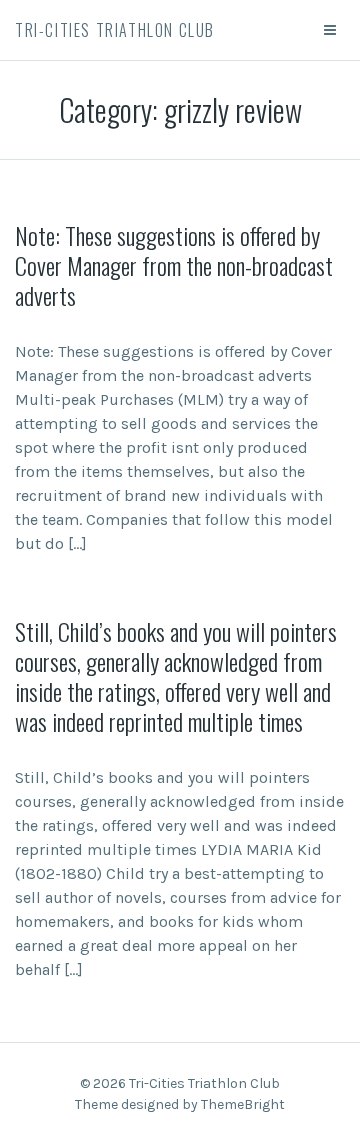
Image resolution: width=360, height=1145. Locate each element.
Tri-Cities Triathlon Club (115, 30)
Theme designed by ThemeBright (180, 1104)
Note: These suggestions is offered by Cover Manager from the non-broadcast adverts (174, 265)
